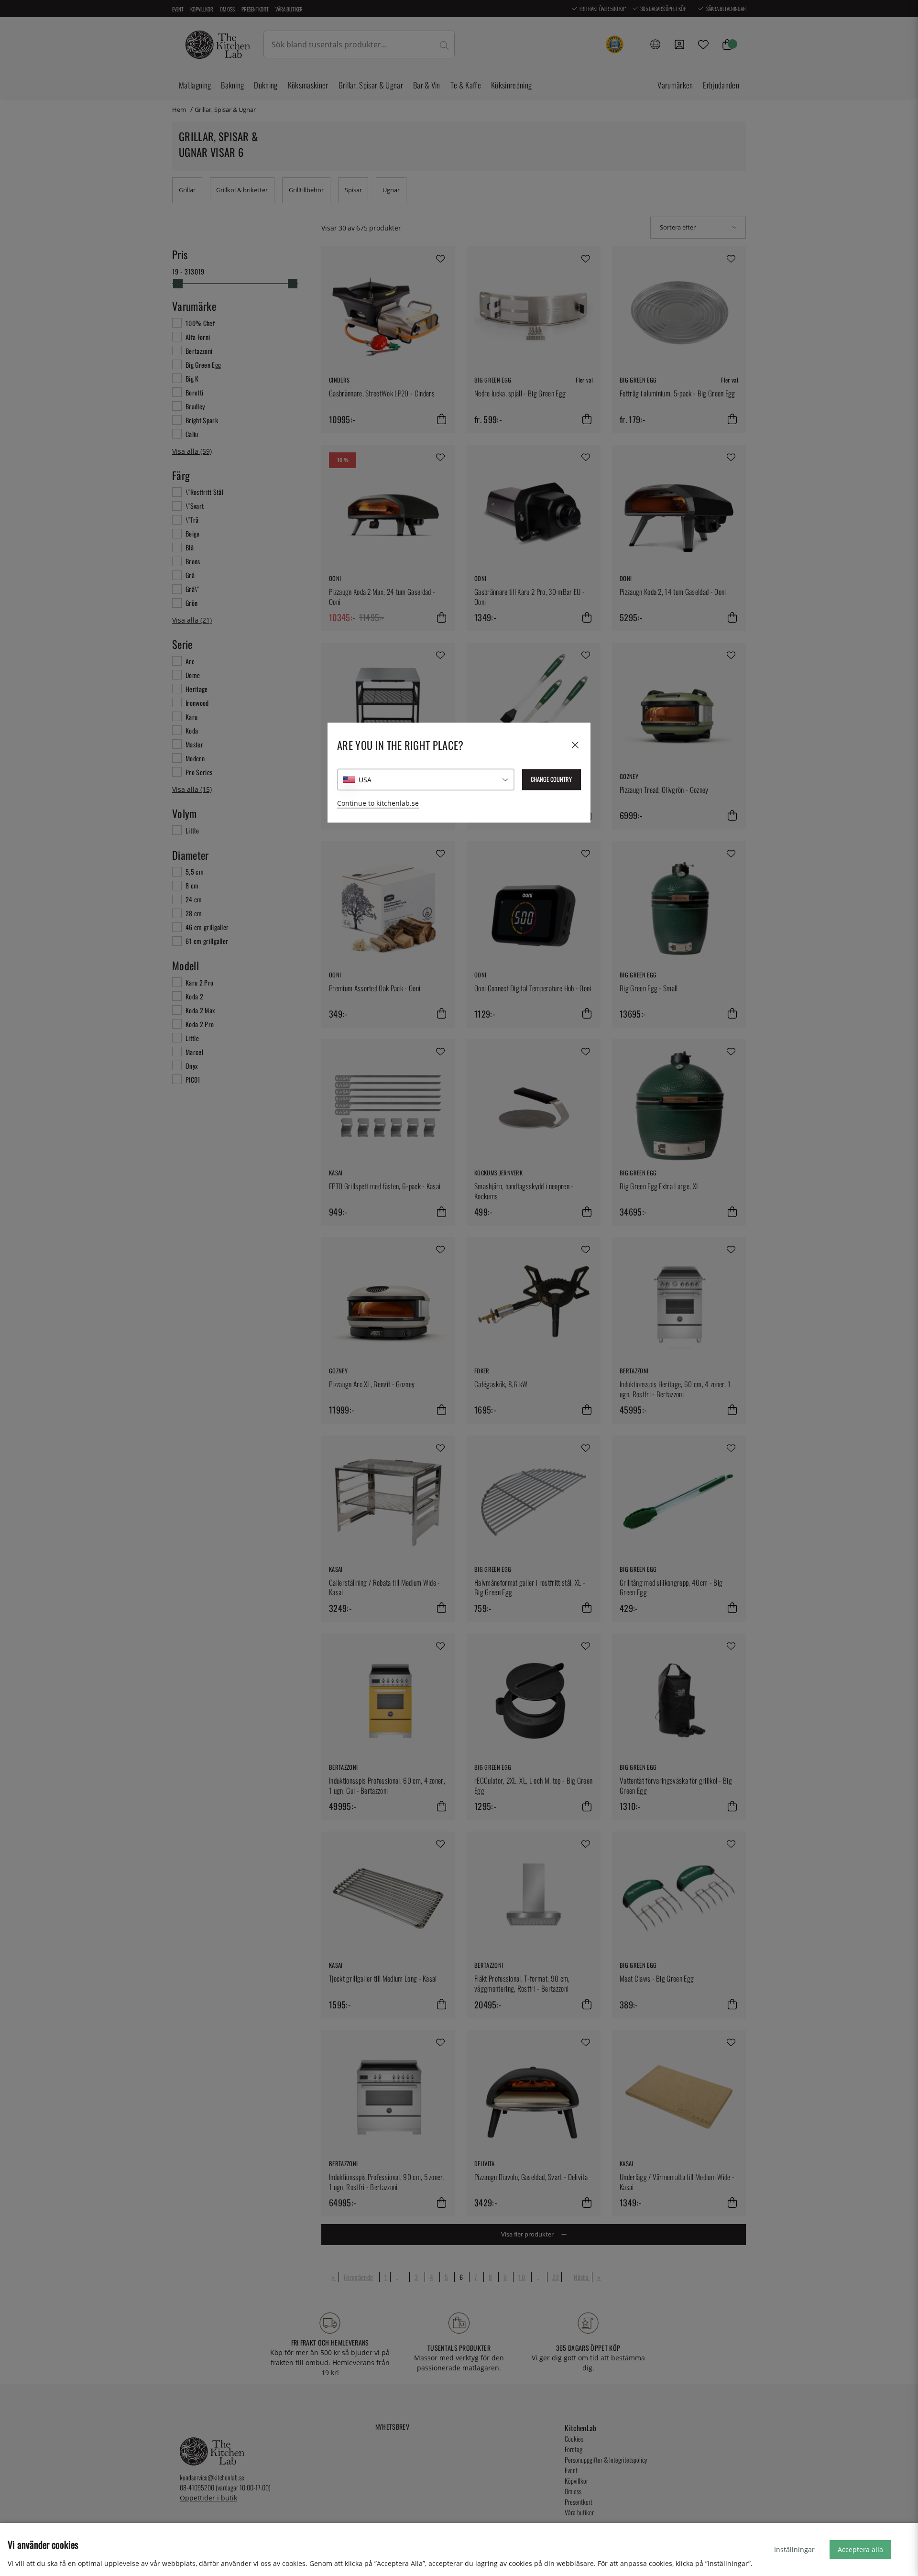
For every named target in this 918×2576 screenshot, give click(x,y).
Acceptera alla (860, 2549)
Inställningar (794, 2549)
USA (365, 780)
